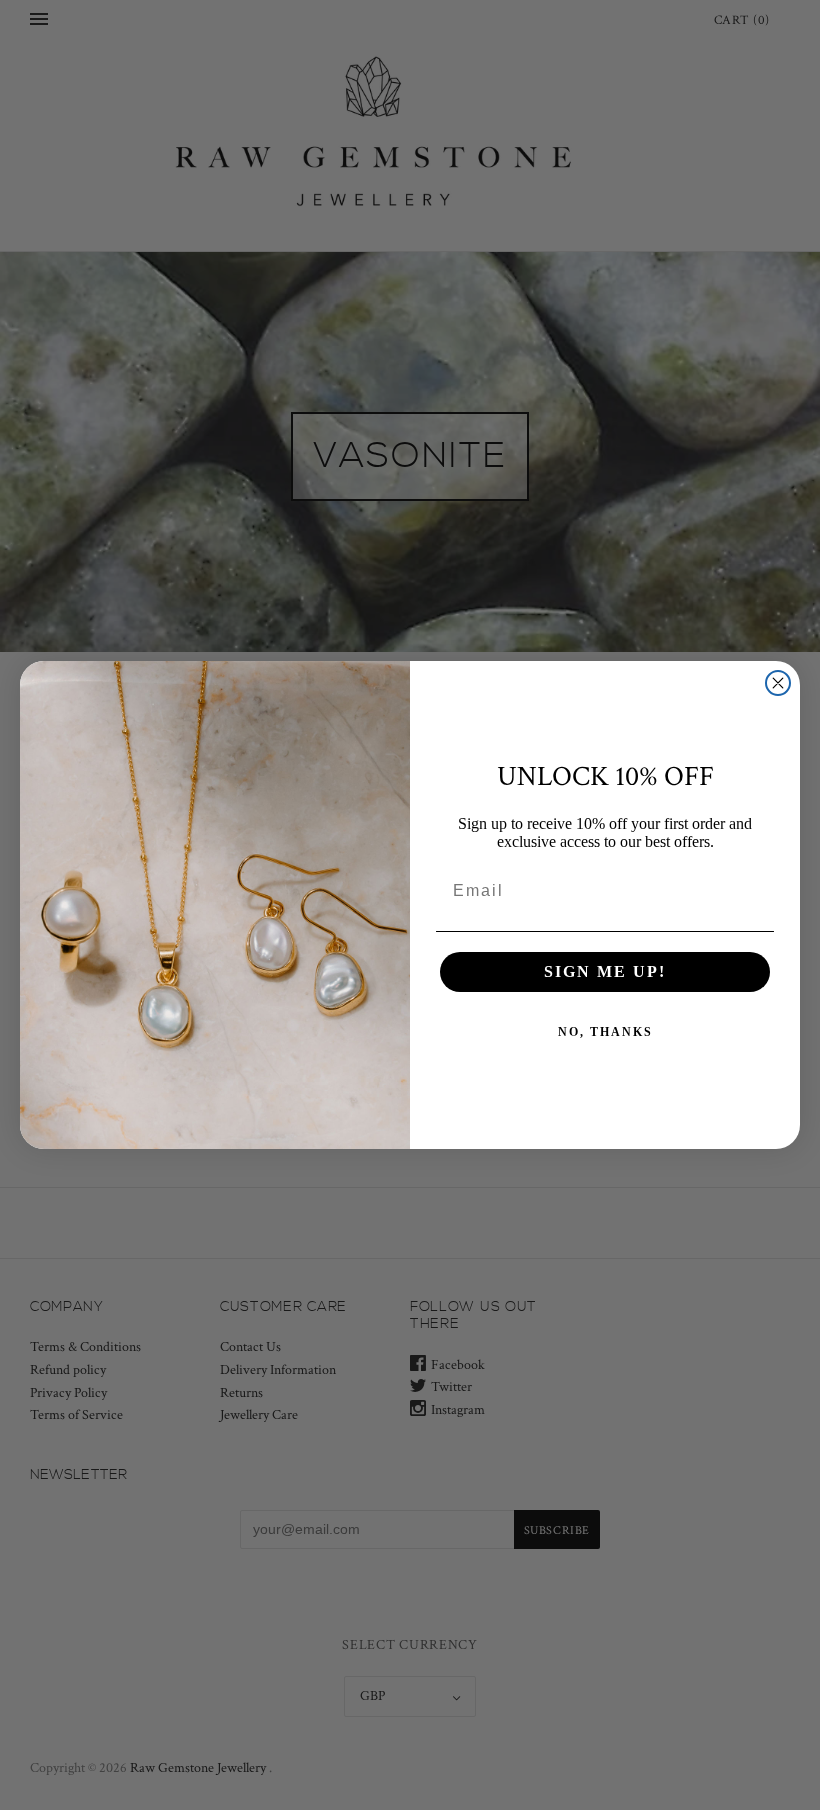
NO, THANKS (605, 1032)
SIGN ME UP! (605, 971)
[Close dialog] (778, 683)
